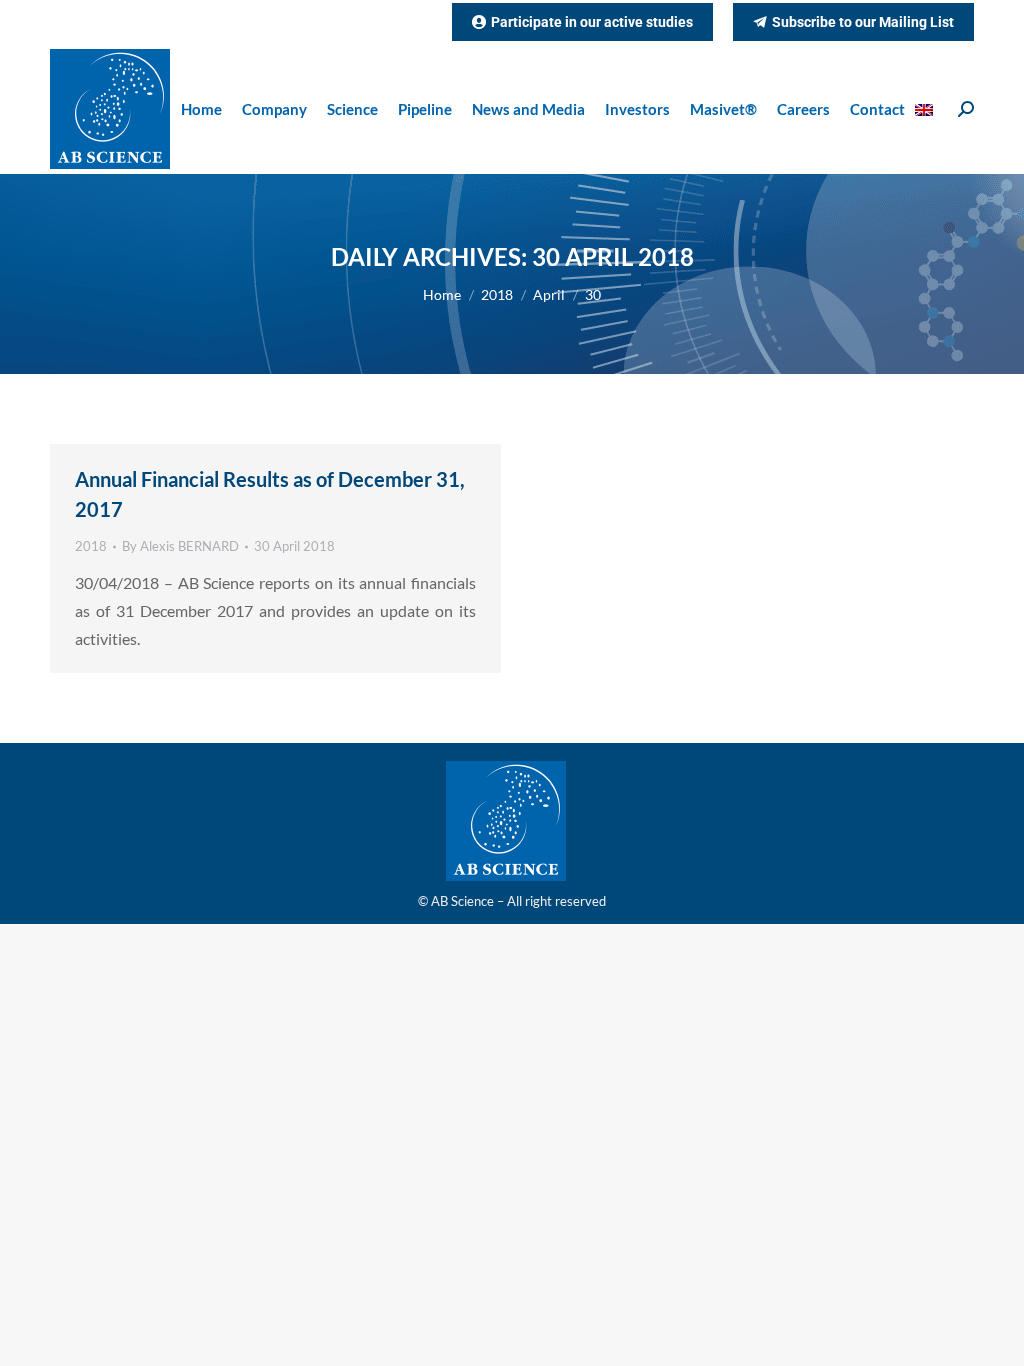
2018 (91, 546)
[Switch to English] (926, 109)
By (180, 546)
